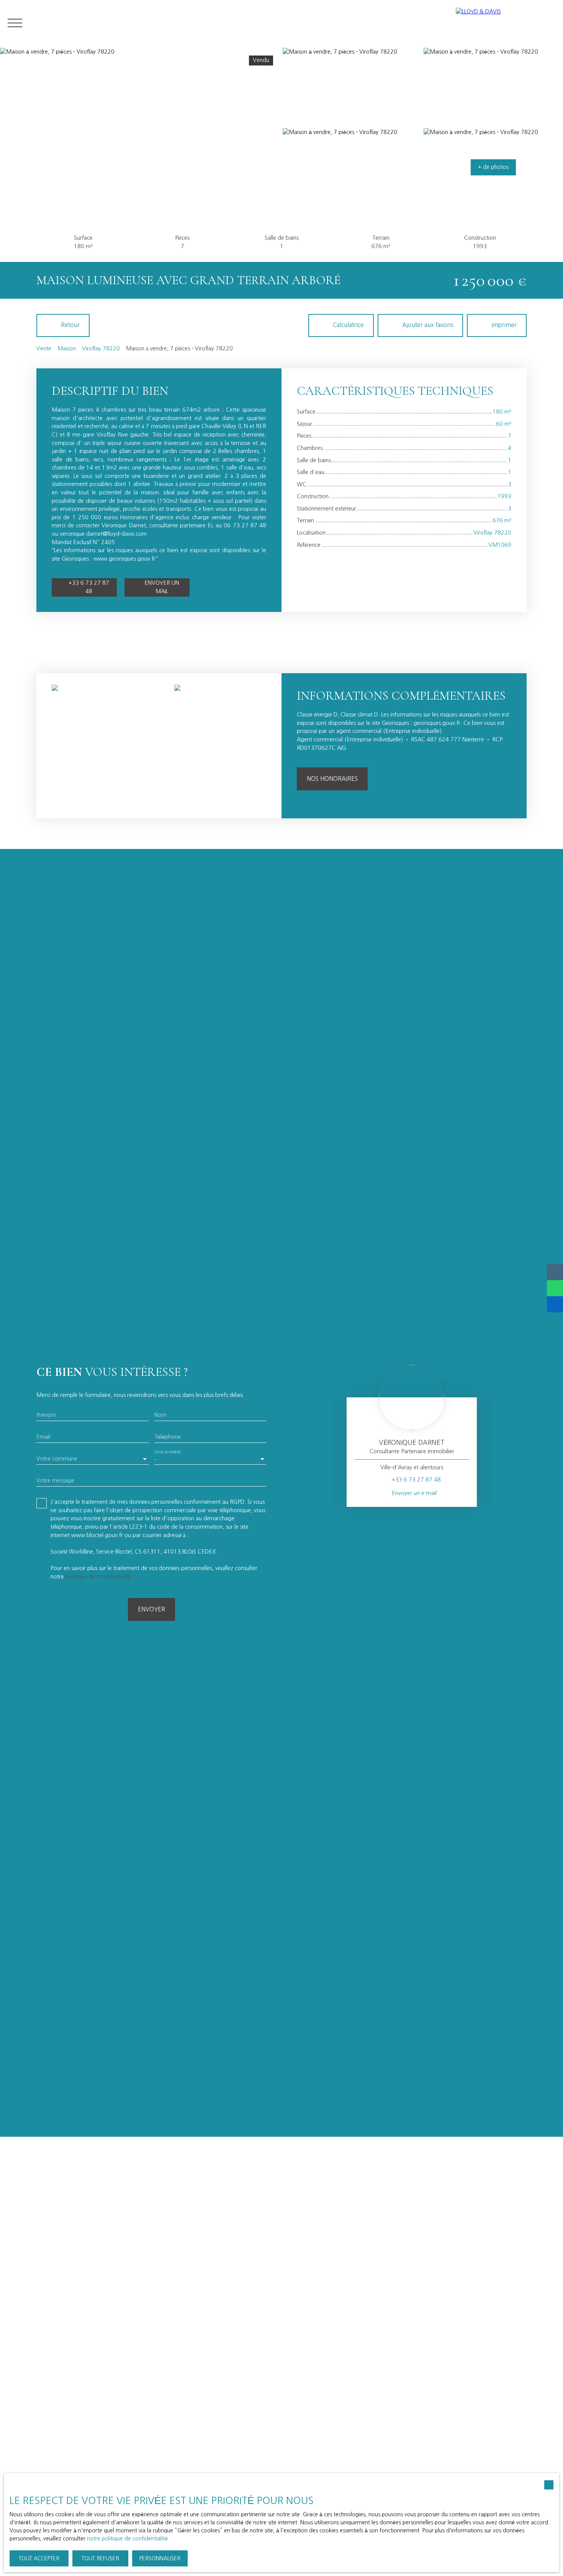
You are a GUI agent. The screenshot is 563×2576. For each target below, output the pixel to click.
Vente (44, 348)
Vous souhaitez (168, 1452)
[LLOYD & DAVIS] (506, 23)
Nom (160, 1415)
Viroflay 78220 (101, 348)
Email (43, 1437)
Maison (67, 348)
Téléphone (168, 1437)
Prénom (46, 1415)
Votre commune (57, 1459)
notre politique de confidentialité (127, 2538)
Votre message (55, 1480)
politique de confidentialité (98, 1577)
